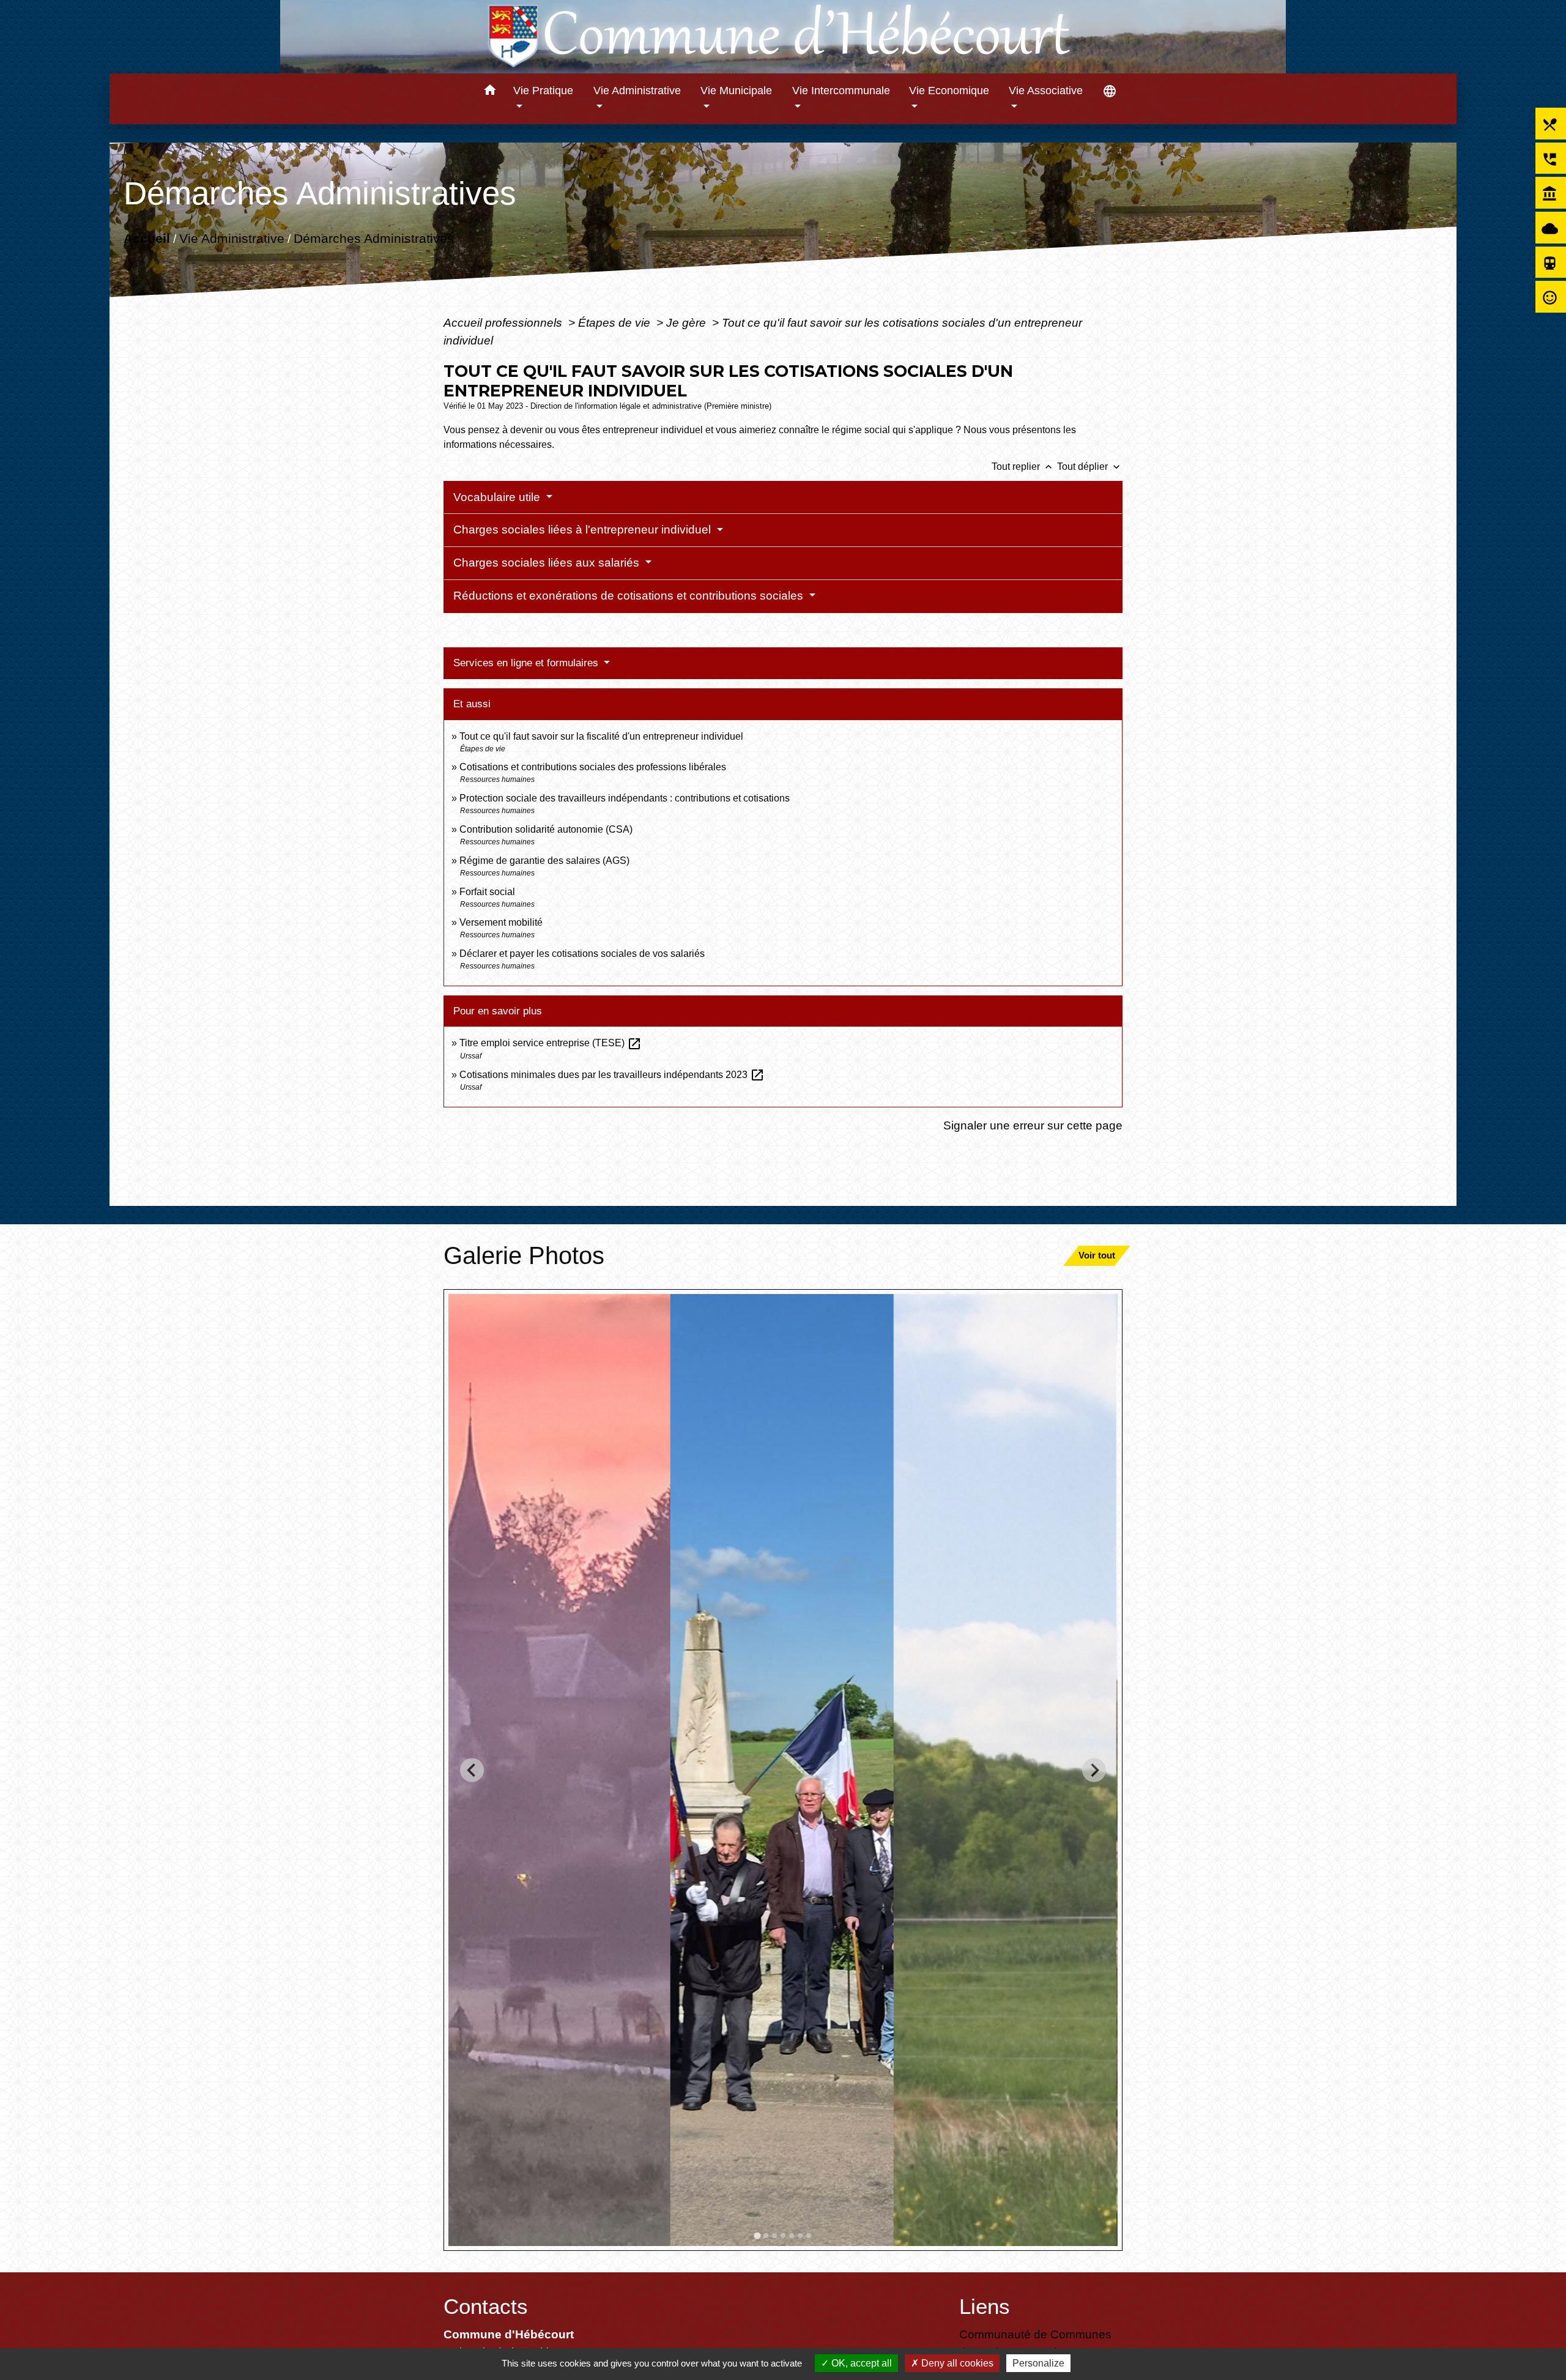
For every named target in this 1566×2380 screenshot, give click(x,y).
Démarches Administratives (374, 238)
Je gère (688, 322)
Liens (985, 2306)
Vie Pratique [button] (543, 91)
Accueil (147, 238)
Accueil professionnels (504, 322)
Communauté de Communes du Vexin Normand (1035, 2343)
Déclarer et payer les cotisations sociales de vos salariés (582, 954)
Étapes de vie (616, 322)
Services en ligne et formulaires (527, 663)
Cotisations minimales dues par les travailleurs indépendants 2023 (612, 1075)
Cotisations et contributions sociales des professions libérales (593, 767)
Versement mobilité (501, 922)
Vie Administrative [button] (637, 91)
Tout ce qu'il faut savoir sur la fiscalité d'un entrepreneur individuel (601, 736)
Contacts (486, 2306)
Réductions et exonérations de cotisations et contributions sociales (630, 596)
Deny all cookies (956, 2363)
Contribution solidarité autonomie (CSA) (546, 829)
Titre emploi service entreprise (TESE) (551, 1043)
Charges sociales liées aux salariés (548, 563)
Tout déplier (1090, 467)
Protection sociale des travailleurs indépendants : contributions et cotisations (625, 798)
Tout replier (1023, 467)
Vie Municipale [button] (736, 91)
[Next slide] (1094, 1770)
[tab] (757, 2235)
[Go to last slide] (472, 1770)
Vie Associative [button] (1046, 91)
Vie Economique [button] (949, 91)
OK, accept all (860, 2363)
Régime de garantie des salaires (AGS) (544, 861)
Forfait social (487, 892)
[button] (490, 92)
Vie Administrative (232, 238)
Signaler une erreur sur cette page (1033, 1125)
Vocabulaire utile (498, 497)
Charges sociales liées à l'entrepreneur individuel (584, 530)
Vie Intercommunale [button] (841, 91)
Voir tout (1097, 1255)
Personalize (1038, 2363)
